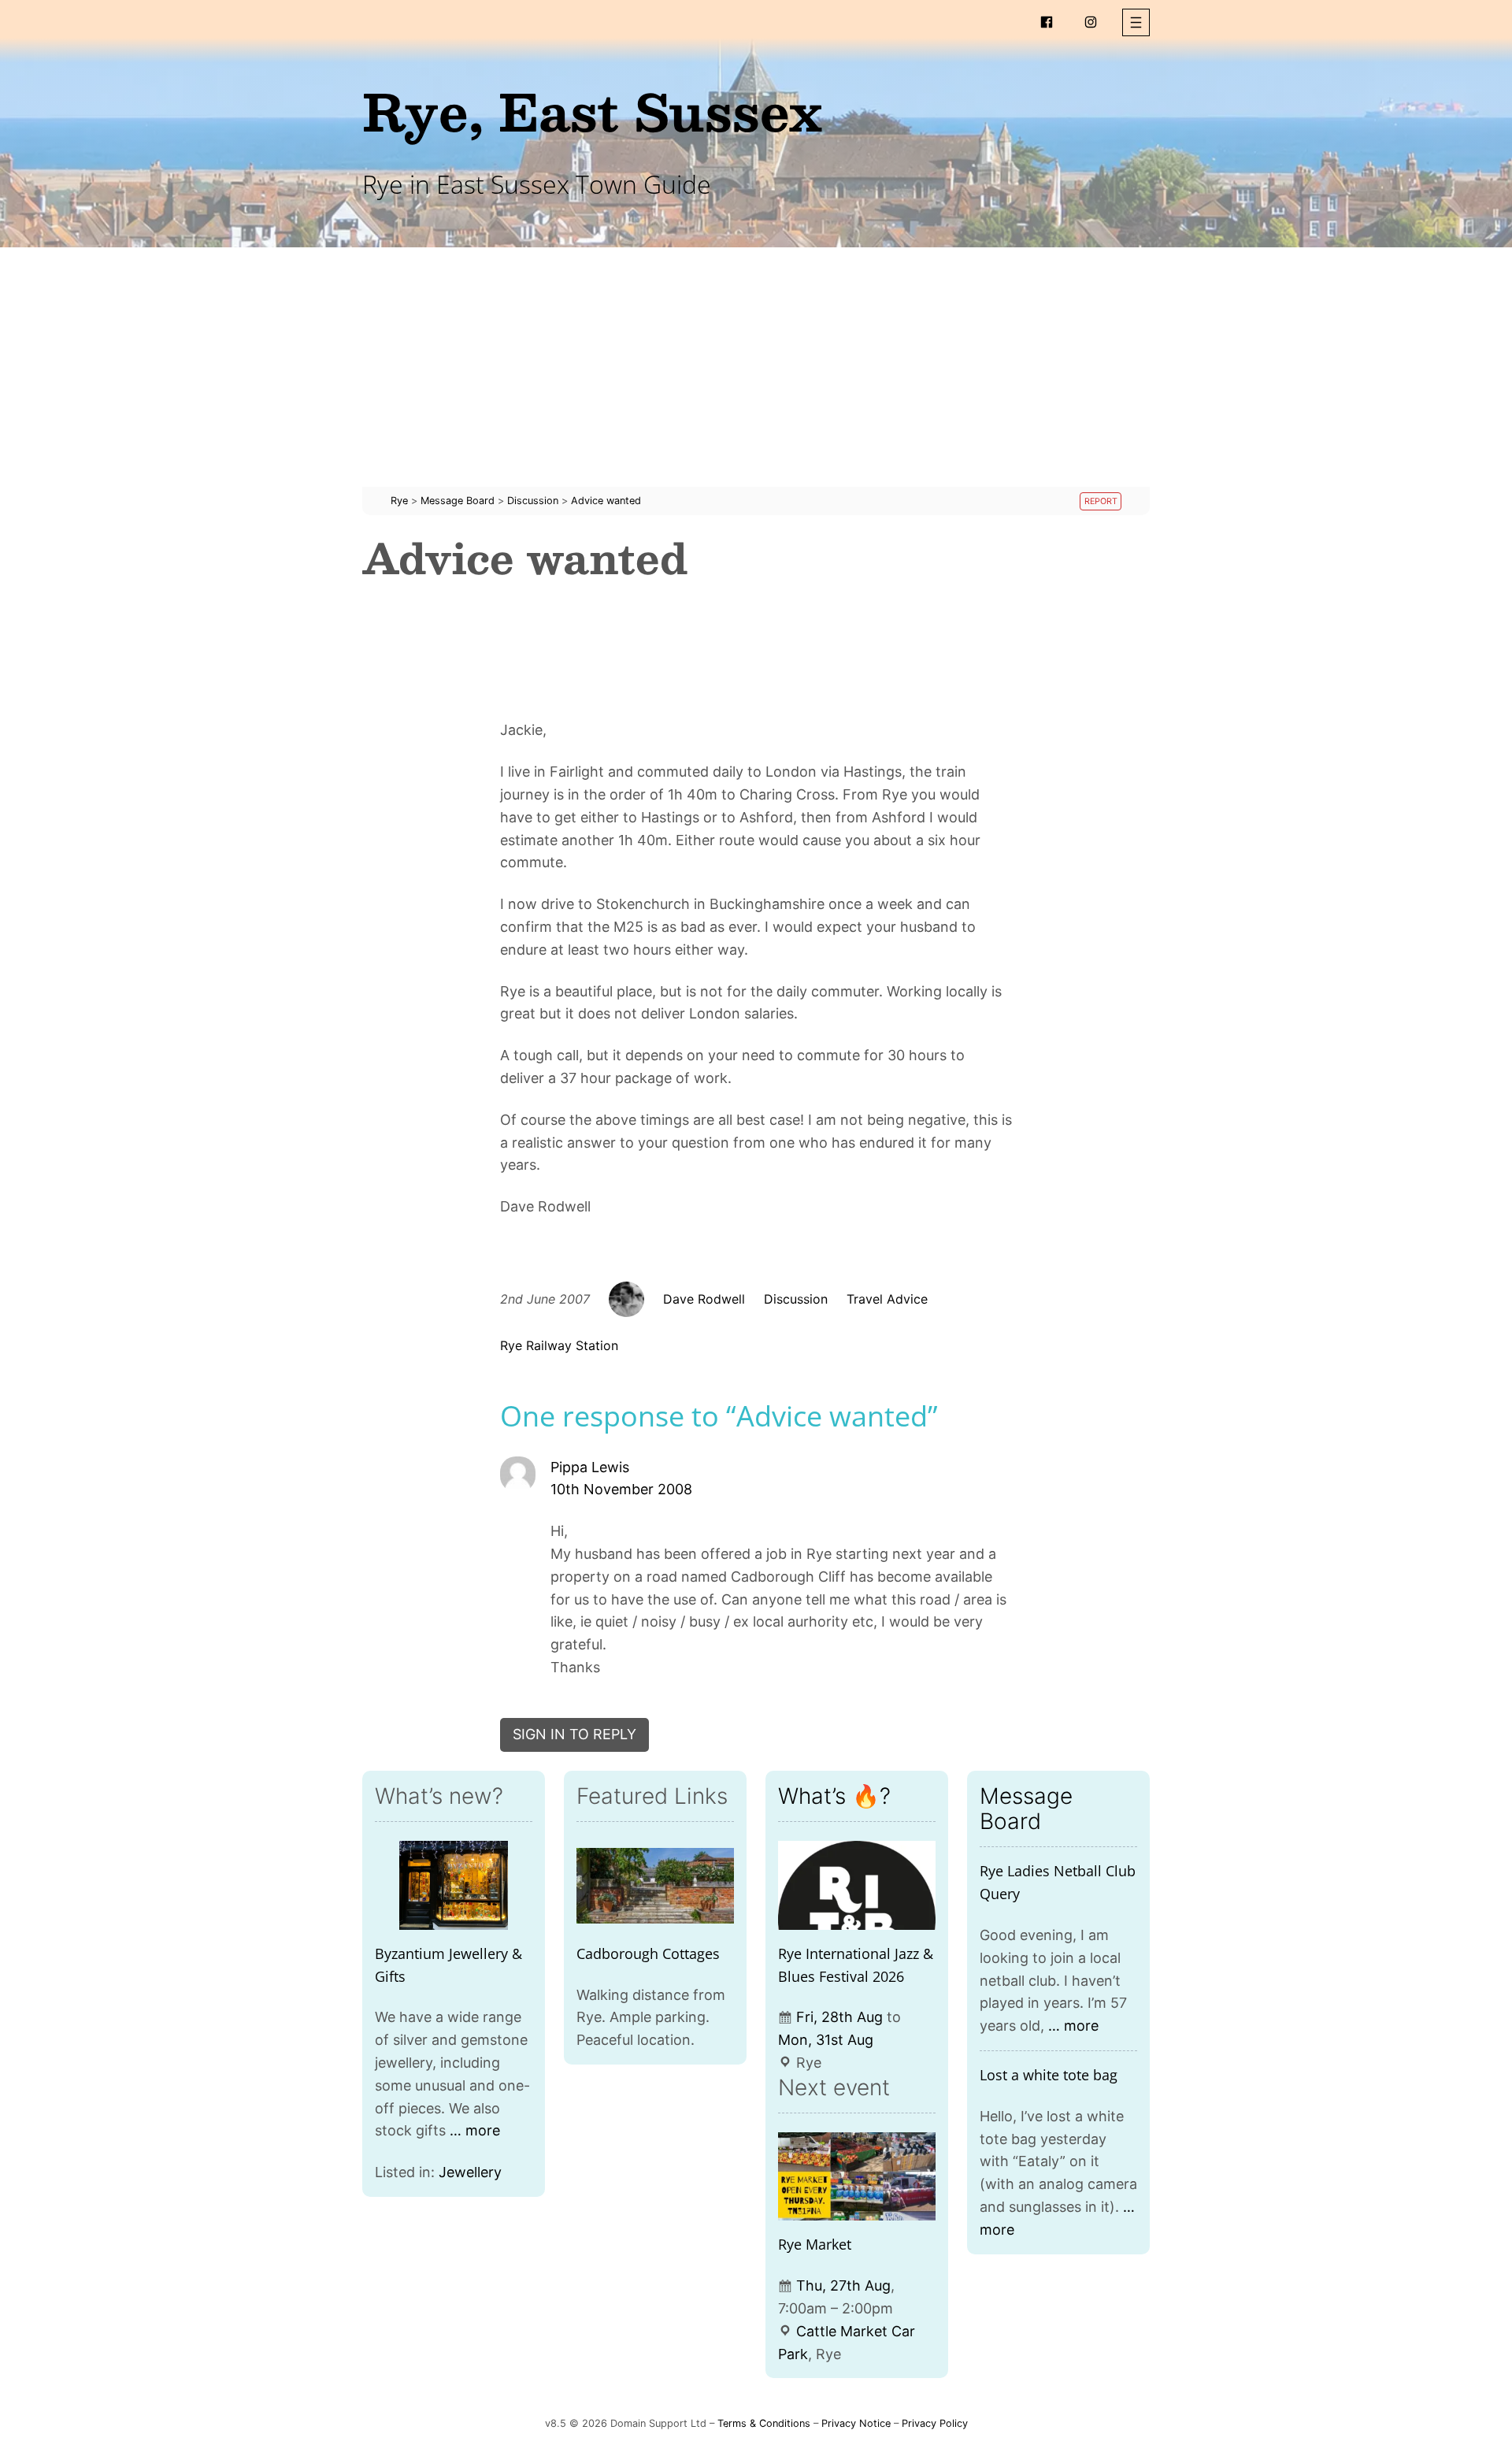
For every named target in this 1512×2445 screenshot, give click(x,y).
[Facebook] (1047, 22)
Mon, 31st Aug (826, 2040)
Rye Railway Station (559, 1345)
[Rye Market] (857, 2177)
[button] (1136, 22)
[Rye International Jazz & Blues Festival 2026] (857, 1885)
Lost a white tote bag (1049, 2075)
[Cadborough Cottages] (655, 1885)
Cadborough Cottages (648, 1953)
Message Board (1026, 1809)
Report (1101, 501)
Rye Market (815, 2244)
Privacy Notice (856, 2423)
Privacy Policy (935, 2423)
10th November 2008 (621, 1489)
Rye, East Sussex (592, 111)
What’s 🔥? (834, 1796)
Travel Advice (887, 1299)
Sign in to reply (574, 1734)
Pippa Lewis (590, 1467)
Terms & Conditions (764, 2423)
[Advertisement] (756, 377)
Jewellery (470, 2172)
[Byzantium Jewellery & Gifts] (454, 1885)
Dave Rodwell (704, 1299)
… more (475, 2130)
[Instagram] (1091, 22)
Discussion (796, 1299)
